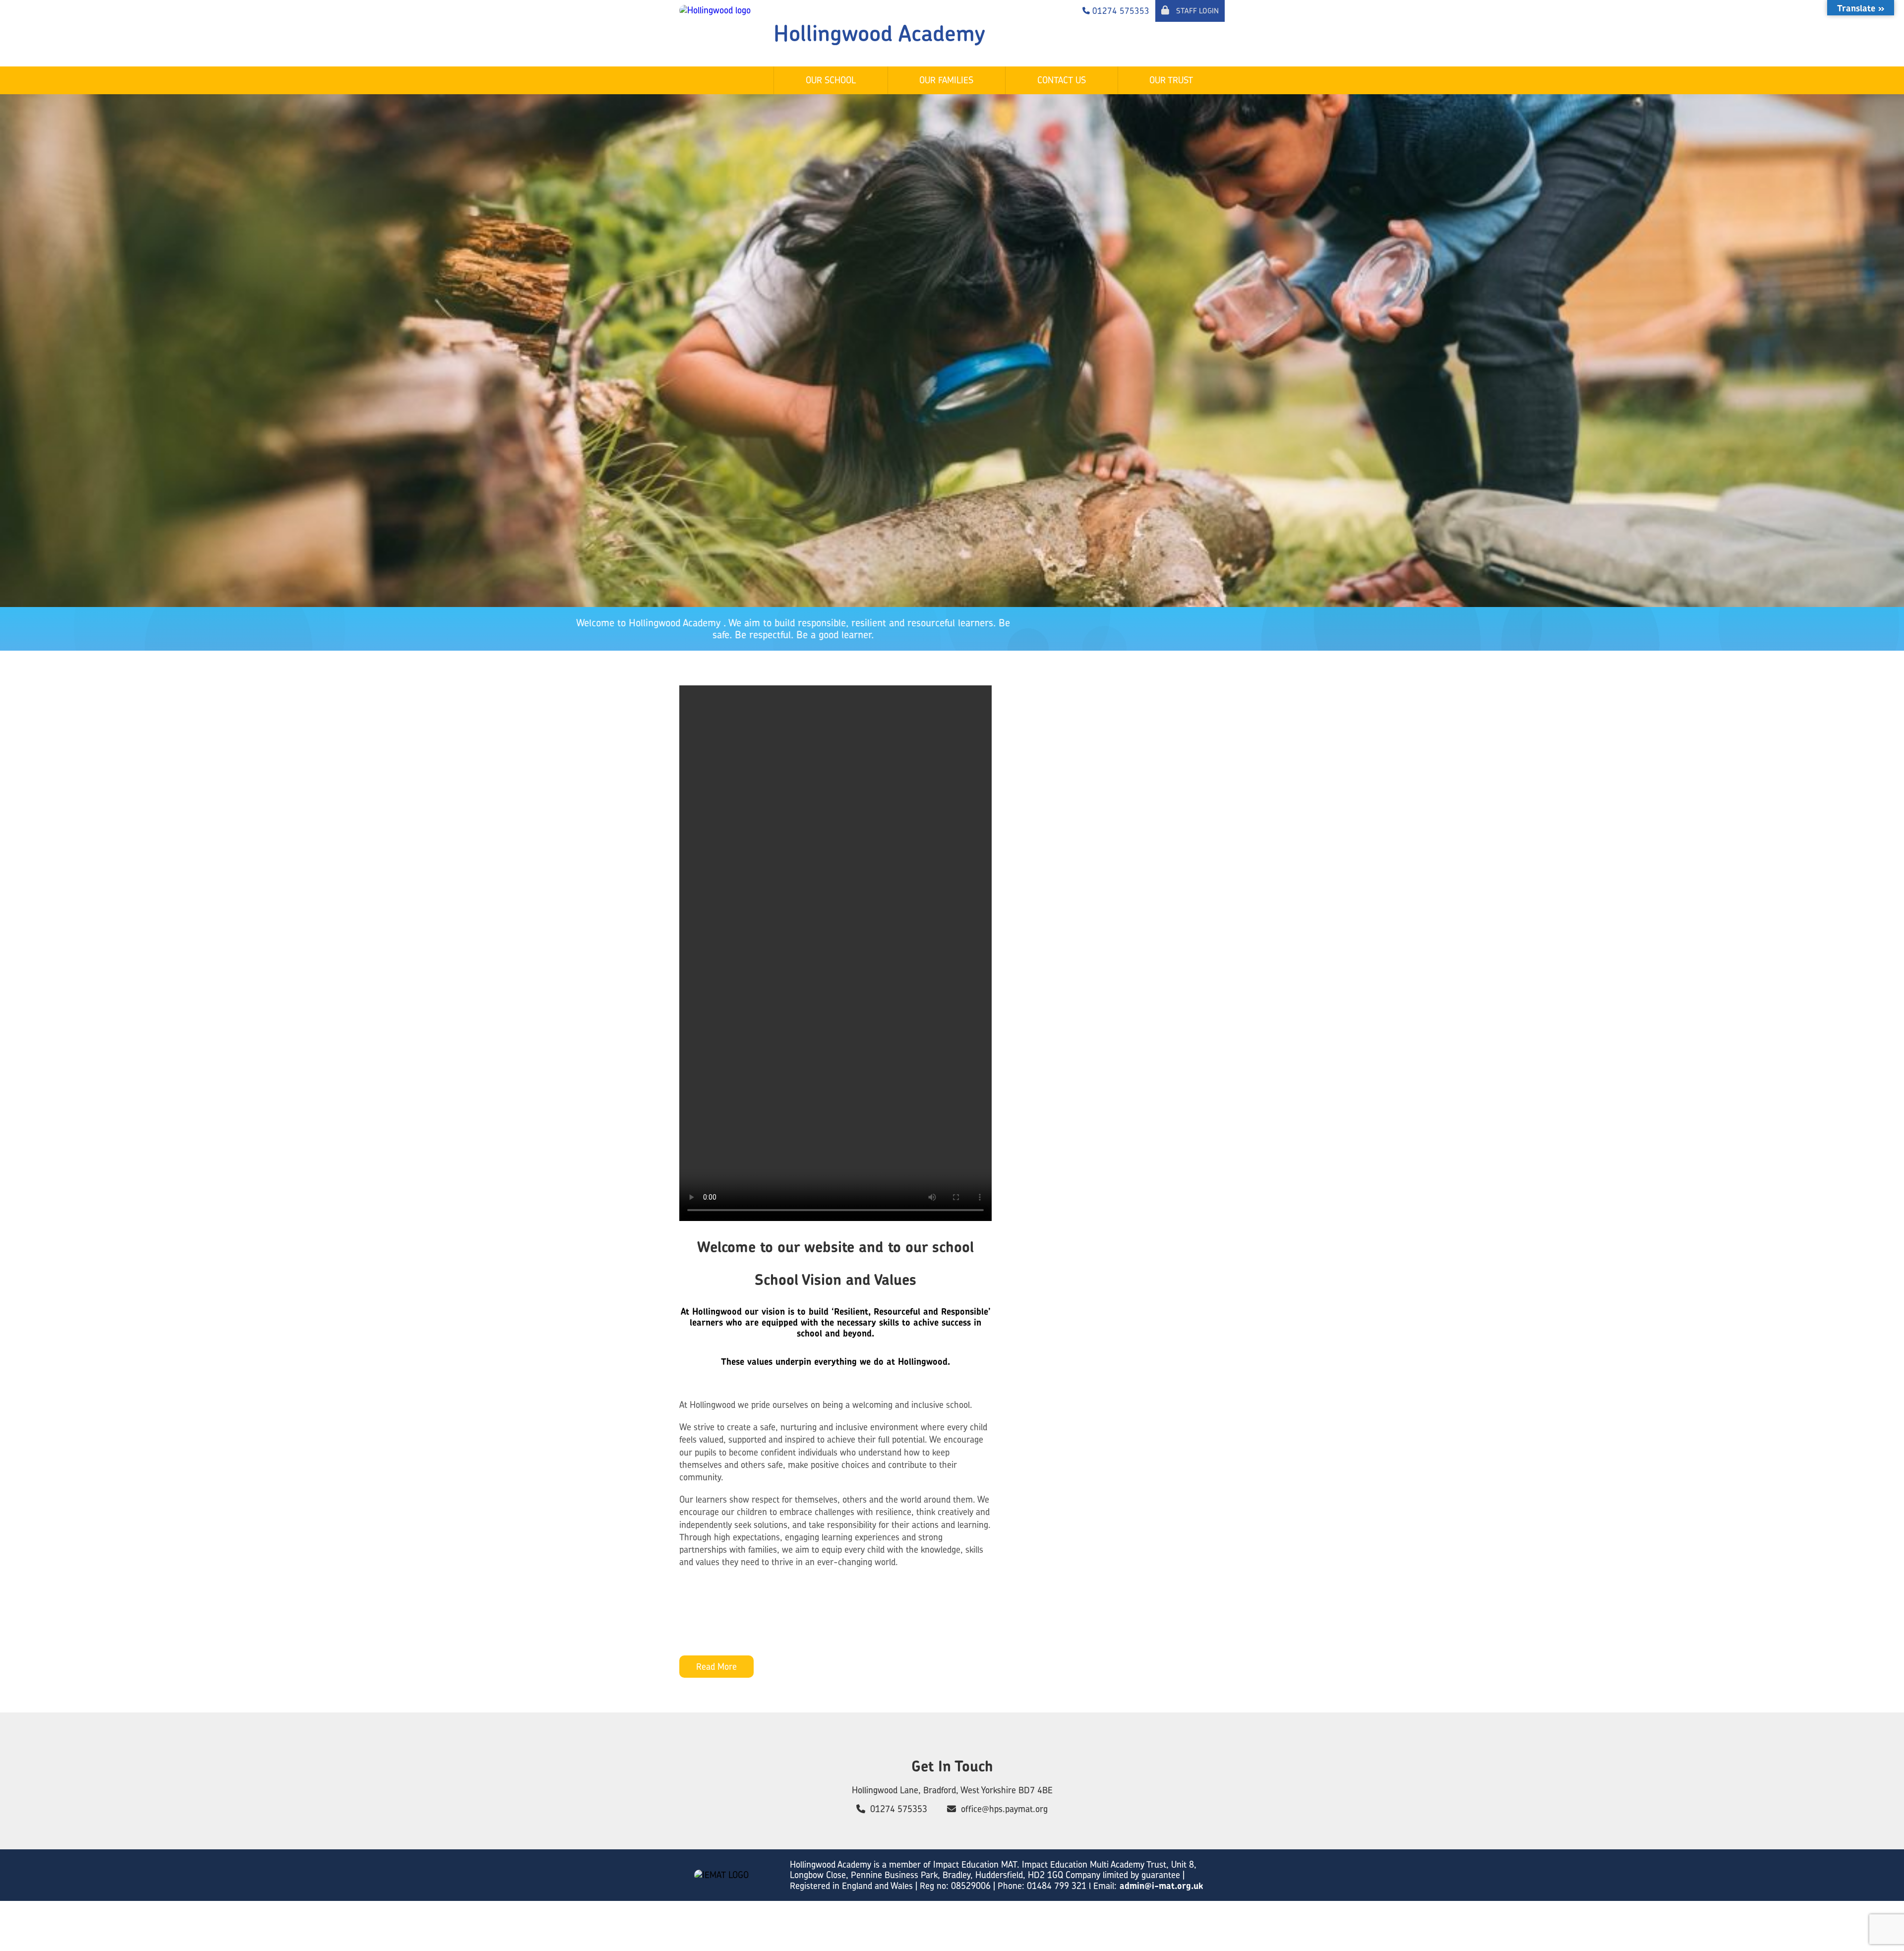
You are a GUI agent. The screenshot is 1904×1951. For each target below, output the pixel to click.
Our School (831, 80)
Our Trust (1171, 80)
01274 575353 (899, 1809)
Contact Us (1062, 80)
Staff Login (1196, 11)
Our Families (946, 80)
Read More (716, 1667)
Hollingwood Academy (879, 33)
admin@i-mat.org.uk (1160, 1886)
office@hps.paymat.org (1004, 1809)
